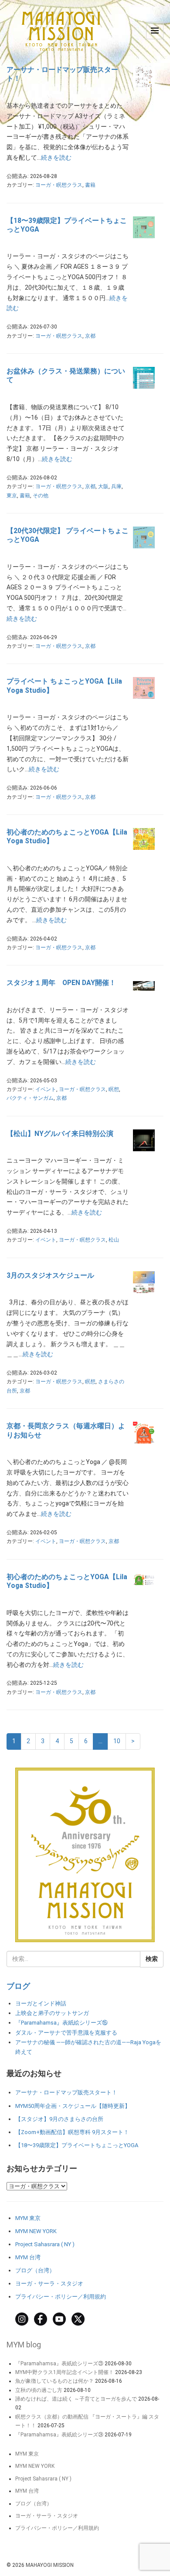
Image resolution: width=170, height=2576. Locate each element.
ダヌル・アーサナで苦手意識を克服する (66, 2033)
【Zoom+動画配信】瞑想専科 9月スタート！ (72, 2132)
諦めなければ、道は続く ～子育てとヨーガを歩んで (76, 2399)
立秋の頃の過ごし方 (39, 2390)
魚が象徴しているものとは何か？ (54, 2381)
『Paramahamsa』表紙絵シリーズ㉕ (59, 2364)
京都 (90, 336)
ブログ (18, 1986)
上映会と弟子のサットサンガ (52, 2013)
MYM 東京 (28, 2218)
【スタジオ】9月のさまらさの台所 (59, 2119)
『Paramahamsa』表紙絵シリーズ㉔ (59, 2435)
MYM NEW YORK (36, 2231)
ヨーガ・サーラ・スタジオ (49, 2284)
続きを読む (56, 157)
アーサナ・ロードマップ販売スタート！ (66, 2092)
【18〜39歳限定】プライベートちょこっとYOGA (77, 2145)
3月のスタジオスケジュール (50, 1275)
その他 (41, 496)
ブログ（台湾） (35, 2270)
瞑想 (114, 1089)
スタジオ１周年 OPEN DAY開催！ (61, 983)
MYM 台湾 (28, 2257)
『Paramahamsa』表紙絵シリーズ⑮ (61, 2023)
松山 (114, 1240)
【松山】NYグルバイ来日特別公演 (60, 1134)
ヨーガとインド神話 (41, 2003)
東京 (12, 496)
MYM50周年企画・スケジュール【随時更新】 (73, 2106)
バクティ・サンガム (30, 1098)
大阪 (103, 486)
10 (117, 1741)
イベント (46, 1089)
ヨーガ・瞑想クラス (59, 185)
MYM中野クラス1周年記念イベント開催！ (65, 2372)
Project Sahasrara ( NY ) (45, 2244)
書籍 (90, 185)
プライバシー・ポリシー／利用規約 (61, 2297)
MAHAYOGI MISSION (50, 2565)
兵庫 (116, 486)
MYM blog (24, 2345)
